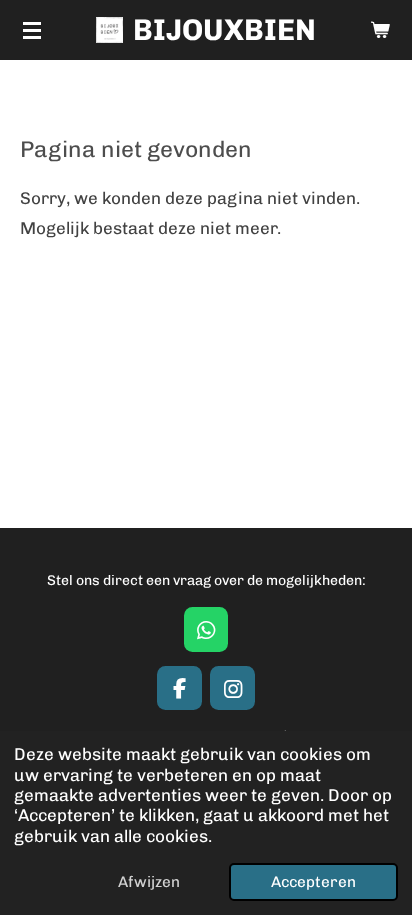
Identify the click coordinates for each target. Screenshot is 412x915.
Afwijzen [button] (149, 882)
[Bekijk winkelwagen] (380, 30)
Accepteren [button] (313, 882)
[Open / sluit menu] (32, 30)
